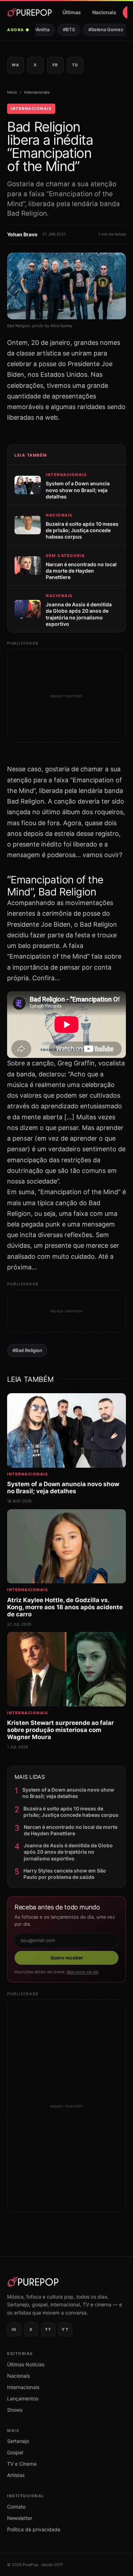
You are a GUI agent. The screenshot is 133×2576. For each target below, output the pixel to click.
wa (15, 65)
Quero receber (67, 1958)
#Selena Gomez (101, 29)
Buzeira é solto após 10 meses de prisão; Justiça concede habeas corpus (71, 1812)
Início (12, 92)
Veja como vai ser (82, 1972)
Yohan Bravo (22, 234)
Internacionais (37, 92)
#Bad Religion (27, 1350)
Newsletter (20, 2518)
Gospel (15, 2452)
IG (14, 2329)
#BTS (64, 29)
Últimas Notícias (26, 2364)
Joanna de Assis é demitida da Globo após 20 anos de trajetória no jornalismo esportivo (68, 1852)
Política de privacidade (34, 2529)
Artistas (16, 2475)
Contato (16, 2507)
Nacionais (104, 12)
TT (48, 2329)
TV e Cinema (22, 2464)
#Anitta (37, 29)
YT (65, 2329)
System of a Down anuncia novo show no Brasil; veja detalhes (68, 1793)
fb (55, 65)
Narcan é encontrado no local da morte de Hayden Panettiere (71, 1830)
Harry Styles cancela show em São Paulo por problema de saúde (65, 1874)
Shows (15, 2410)
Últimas (72, 12)
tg (75, 65)
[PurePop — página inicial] (29, 12)
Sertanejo (18, 2441)
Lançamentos (23, 2398)
